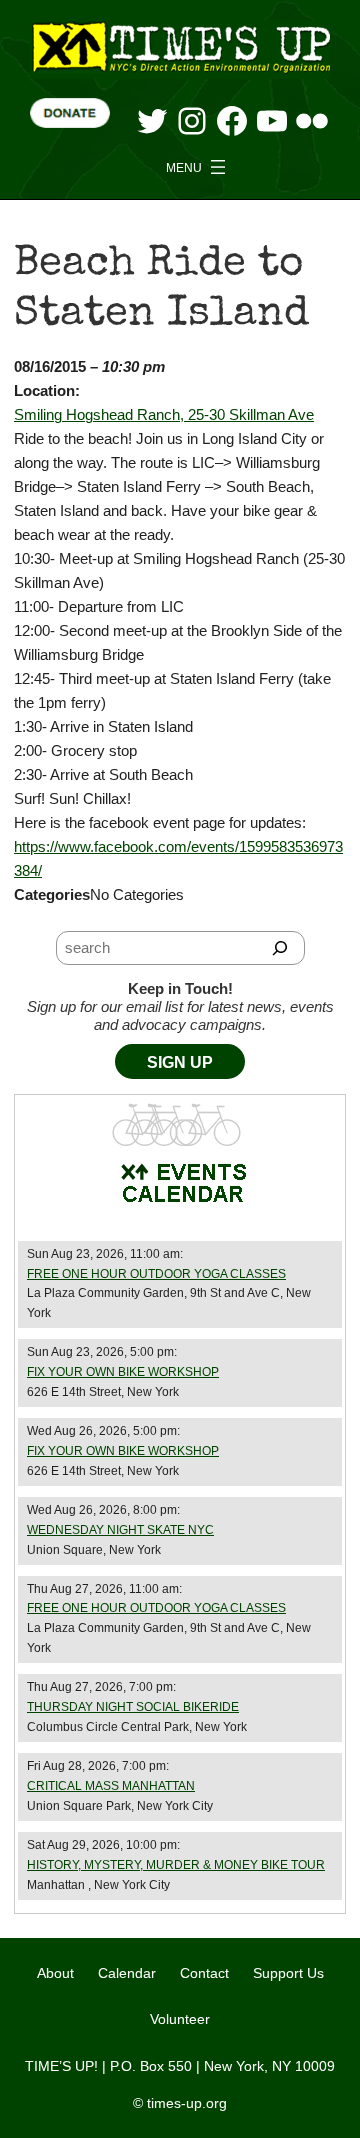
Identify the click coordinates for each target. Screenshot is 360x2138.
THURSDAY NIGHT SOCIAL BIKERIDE (133, 1707)
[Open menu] (198, 167)
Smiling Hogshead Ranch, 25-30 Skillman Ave (164, 414)
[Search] (280, 948)
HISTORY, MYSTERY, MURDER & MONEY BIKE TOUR (176, 1865)
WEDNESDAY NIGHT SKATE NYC (120, 1530)
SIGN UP (180, 1062)
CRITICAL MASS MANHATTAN (111, 1786)
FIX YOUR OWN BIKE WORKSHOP (123, 1372)
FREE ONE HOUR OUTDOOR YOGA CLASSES (156, 1274)
